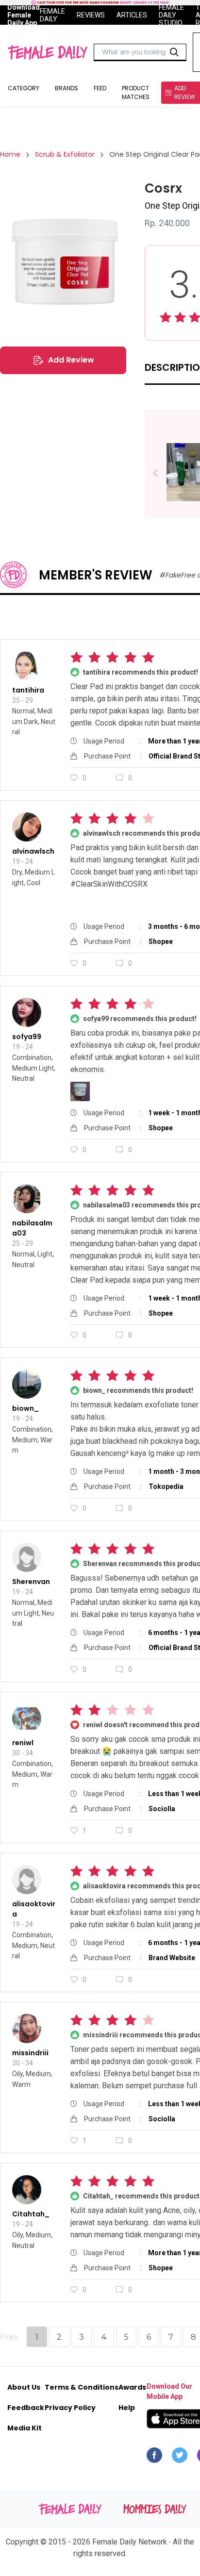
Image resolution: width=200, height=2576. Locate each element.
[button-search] (174, 52)
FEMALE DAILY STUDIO (171, 15)
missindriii (30, 2053)
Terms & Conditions (82, 2387)
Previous (162, 473)
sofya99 (27, 1037)
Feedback (26, 2408)
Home (10, 154)
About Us (24, 2387)
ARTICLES (132, 15)
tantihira (28, 690)
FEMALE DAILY (52, 15)
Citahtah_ (31, 2214)
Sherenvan (31, 1582)
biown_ (25, 1408)
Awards (132, 2387)
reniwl (23, 1743)
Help (127, 2408)
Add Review (71, 360)
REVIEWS (91, 15)
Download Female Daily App (24, 15)
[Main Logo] (47, 52)
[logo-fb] (154, 2458)
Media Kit (25, 2428)
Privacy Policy (70, 2408)
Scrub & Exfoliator (65, 154)
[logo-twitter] (180, 2458)
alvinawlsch (33, 851)
